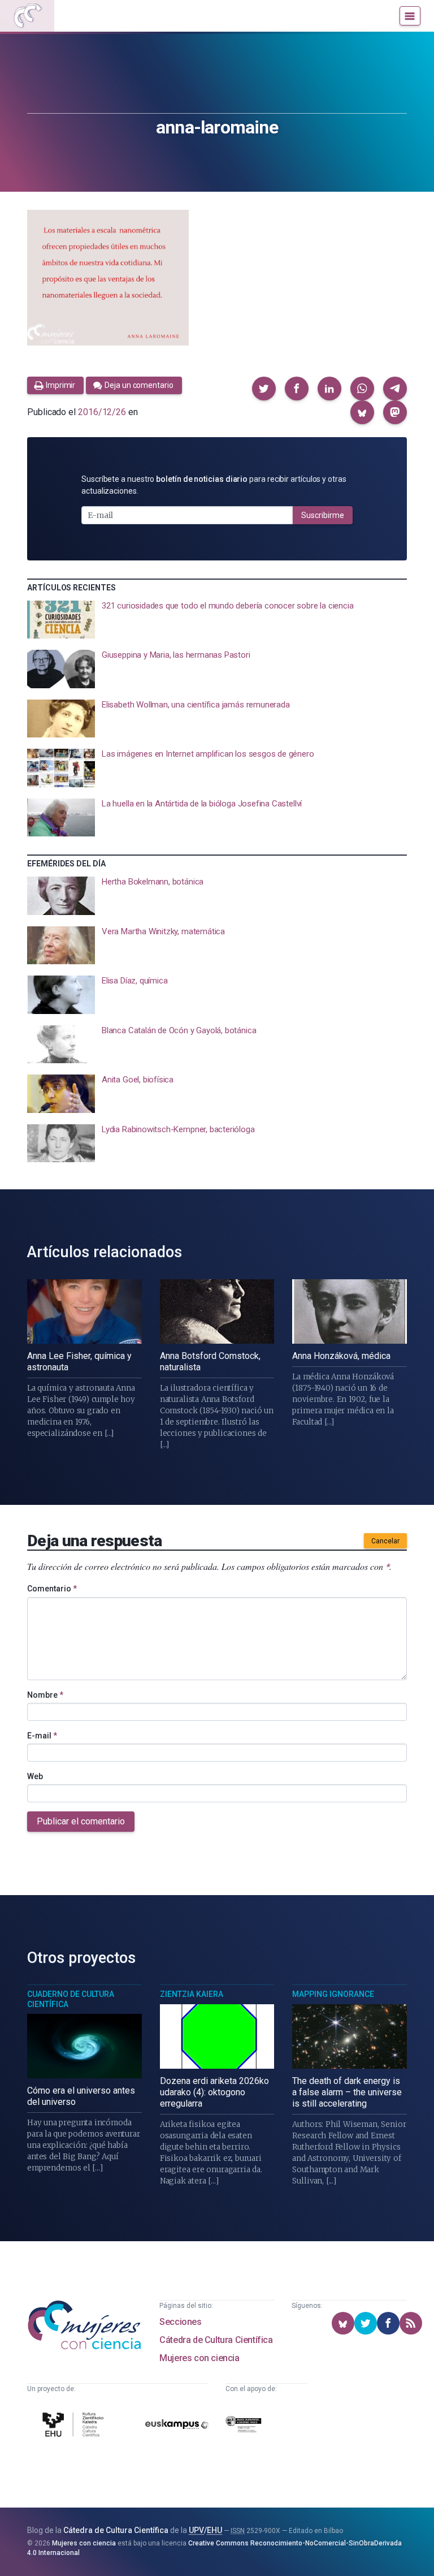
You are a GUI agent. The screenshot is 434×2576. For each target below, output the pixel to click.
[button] (264, 389)
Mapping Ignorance (333, 1994)
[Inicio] (27, 16)
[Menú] (410, 16)
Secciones (180, 2322)
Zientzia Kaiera (192, 1994)
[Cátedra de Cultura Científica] (75, 2426)
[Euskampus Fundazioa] (177, 2426)
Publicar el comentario (81, 1821)
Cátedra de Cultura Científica (216, 2340)
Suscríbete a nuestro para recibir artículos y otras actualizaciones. (214, 485)
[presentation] (217, 620)
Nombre (45, 1695)
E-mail (42, 1736)
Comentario (52, 1589)
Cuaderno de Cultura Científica (71, 1999)
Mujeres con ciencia (199, 2358)
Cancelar (385, 1541)
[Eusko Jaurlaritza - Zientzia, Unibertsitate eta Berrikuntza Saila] (244, 2426)
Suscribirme (323, 515)
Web (35, 1776)
